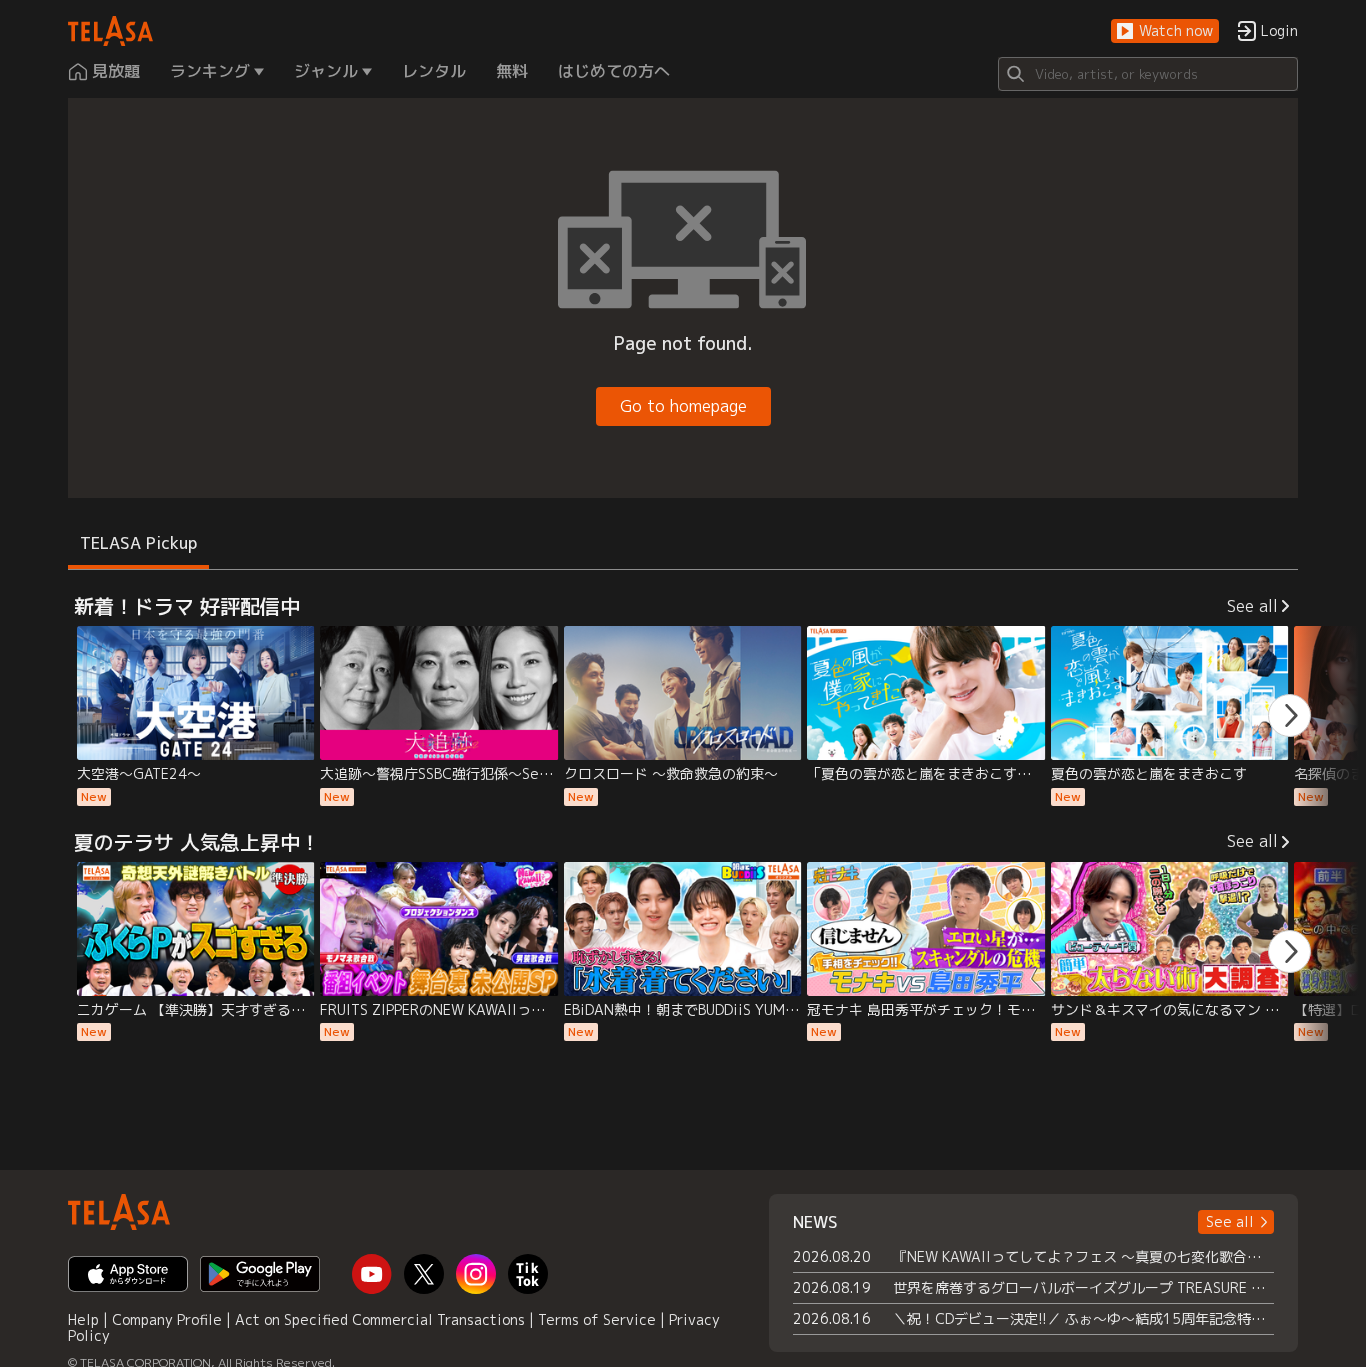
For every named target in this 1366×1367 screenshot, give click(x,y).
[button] (1165, 31)
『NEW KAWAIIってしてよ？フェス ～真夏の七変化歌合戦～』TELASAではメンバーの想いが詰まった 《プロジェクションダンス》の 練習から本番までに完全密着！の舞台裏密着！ (1083, 1256)
